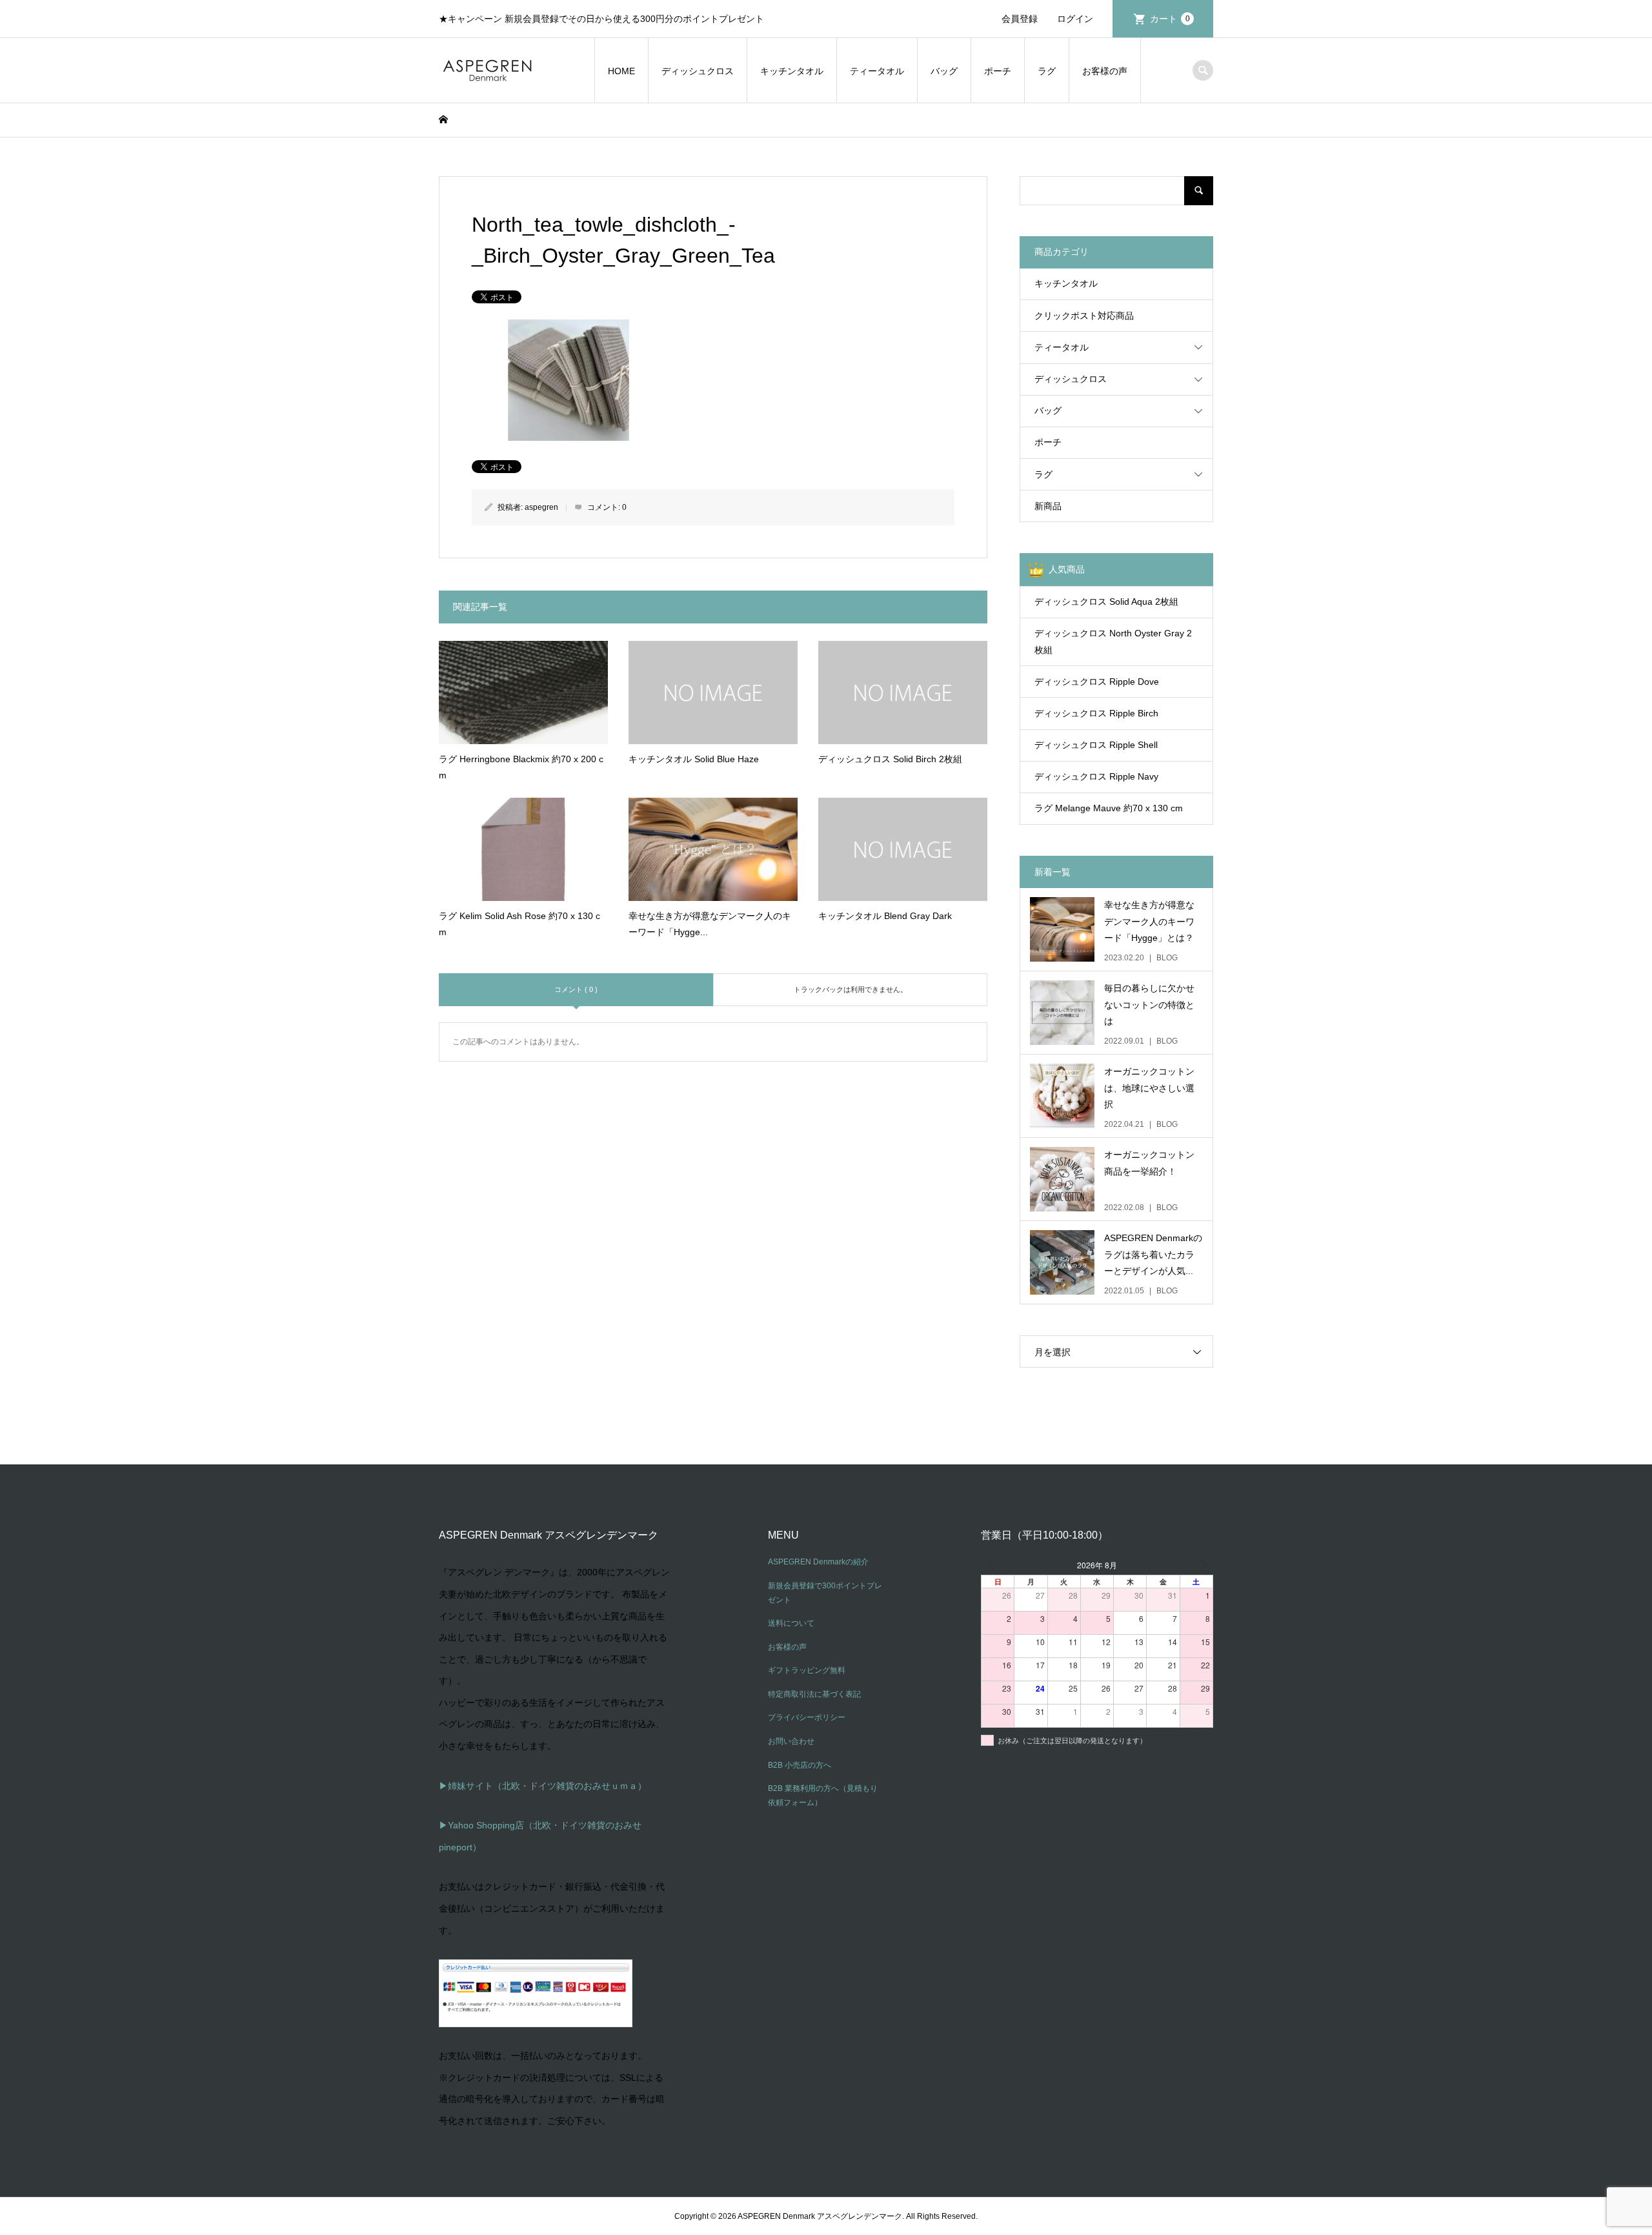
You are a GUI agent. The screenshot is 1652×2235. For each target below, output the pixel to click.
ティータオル (877, 71)
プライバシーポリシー (807, 1717)
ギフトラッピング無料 (807, 1670)
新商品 (1048, 506)
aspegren (541, 507)
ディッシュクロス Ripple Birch (1096, 713)
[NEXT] (1201, 1565)
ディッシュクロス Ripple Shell (1096, 745)
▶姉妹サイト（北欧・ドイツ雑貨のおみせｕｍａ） (543, 1786)
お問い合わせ (791, 1741)
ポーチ (998, 71)
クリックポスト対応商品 (1084, 316)
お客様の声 (1105, 71)
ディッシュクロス (698, 71)
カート (1170, 19)
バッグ (944, 71)
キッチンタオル (792, 71)
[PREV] (993, 1565)
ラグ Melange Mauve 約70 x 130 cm (1109, 808)
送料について (791, 1623)
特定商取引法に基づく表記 (814, 1694)
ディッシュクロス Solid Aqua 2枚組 (1106, 602)
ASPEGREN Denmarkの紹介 (818, 1562)
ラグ (1047, 71)
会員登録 (1020, 19)
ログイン (1075, 19)
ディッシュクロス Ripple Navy (1096, 776)
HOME (621, 71)
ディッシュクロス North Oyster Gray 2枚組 (1113, 641)
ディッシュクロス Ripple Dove (1097, 682)
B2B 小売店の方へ (800, 1765)
